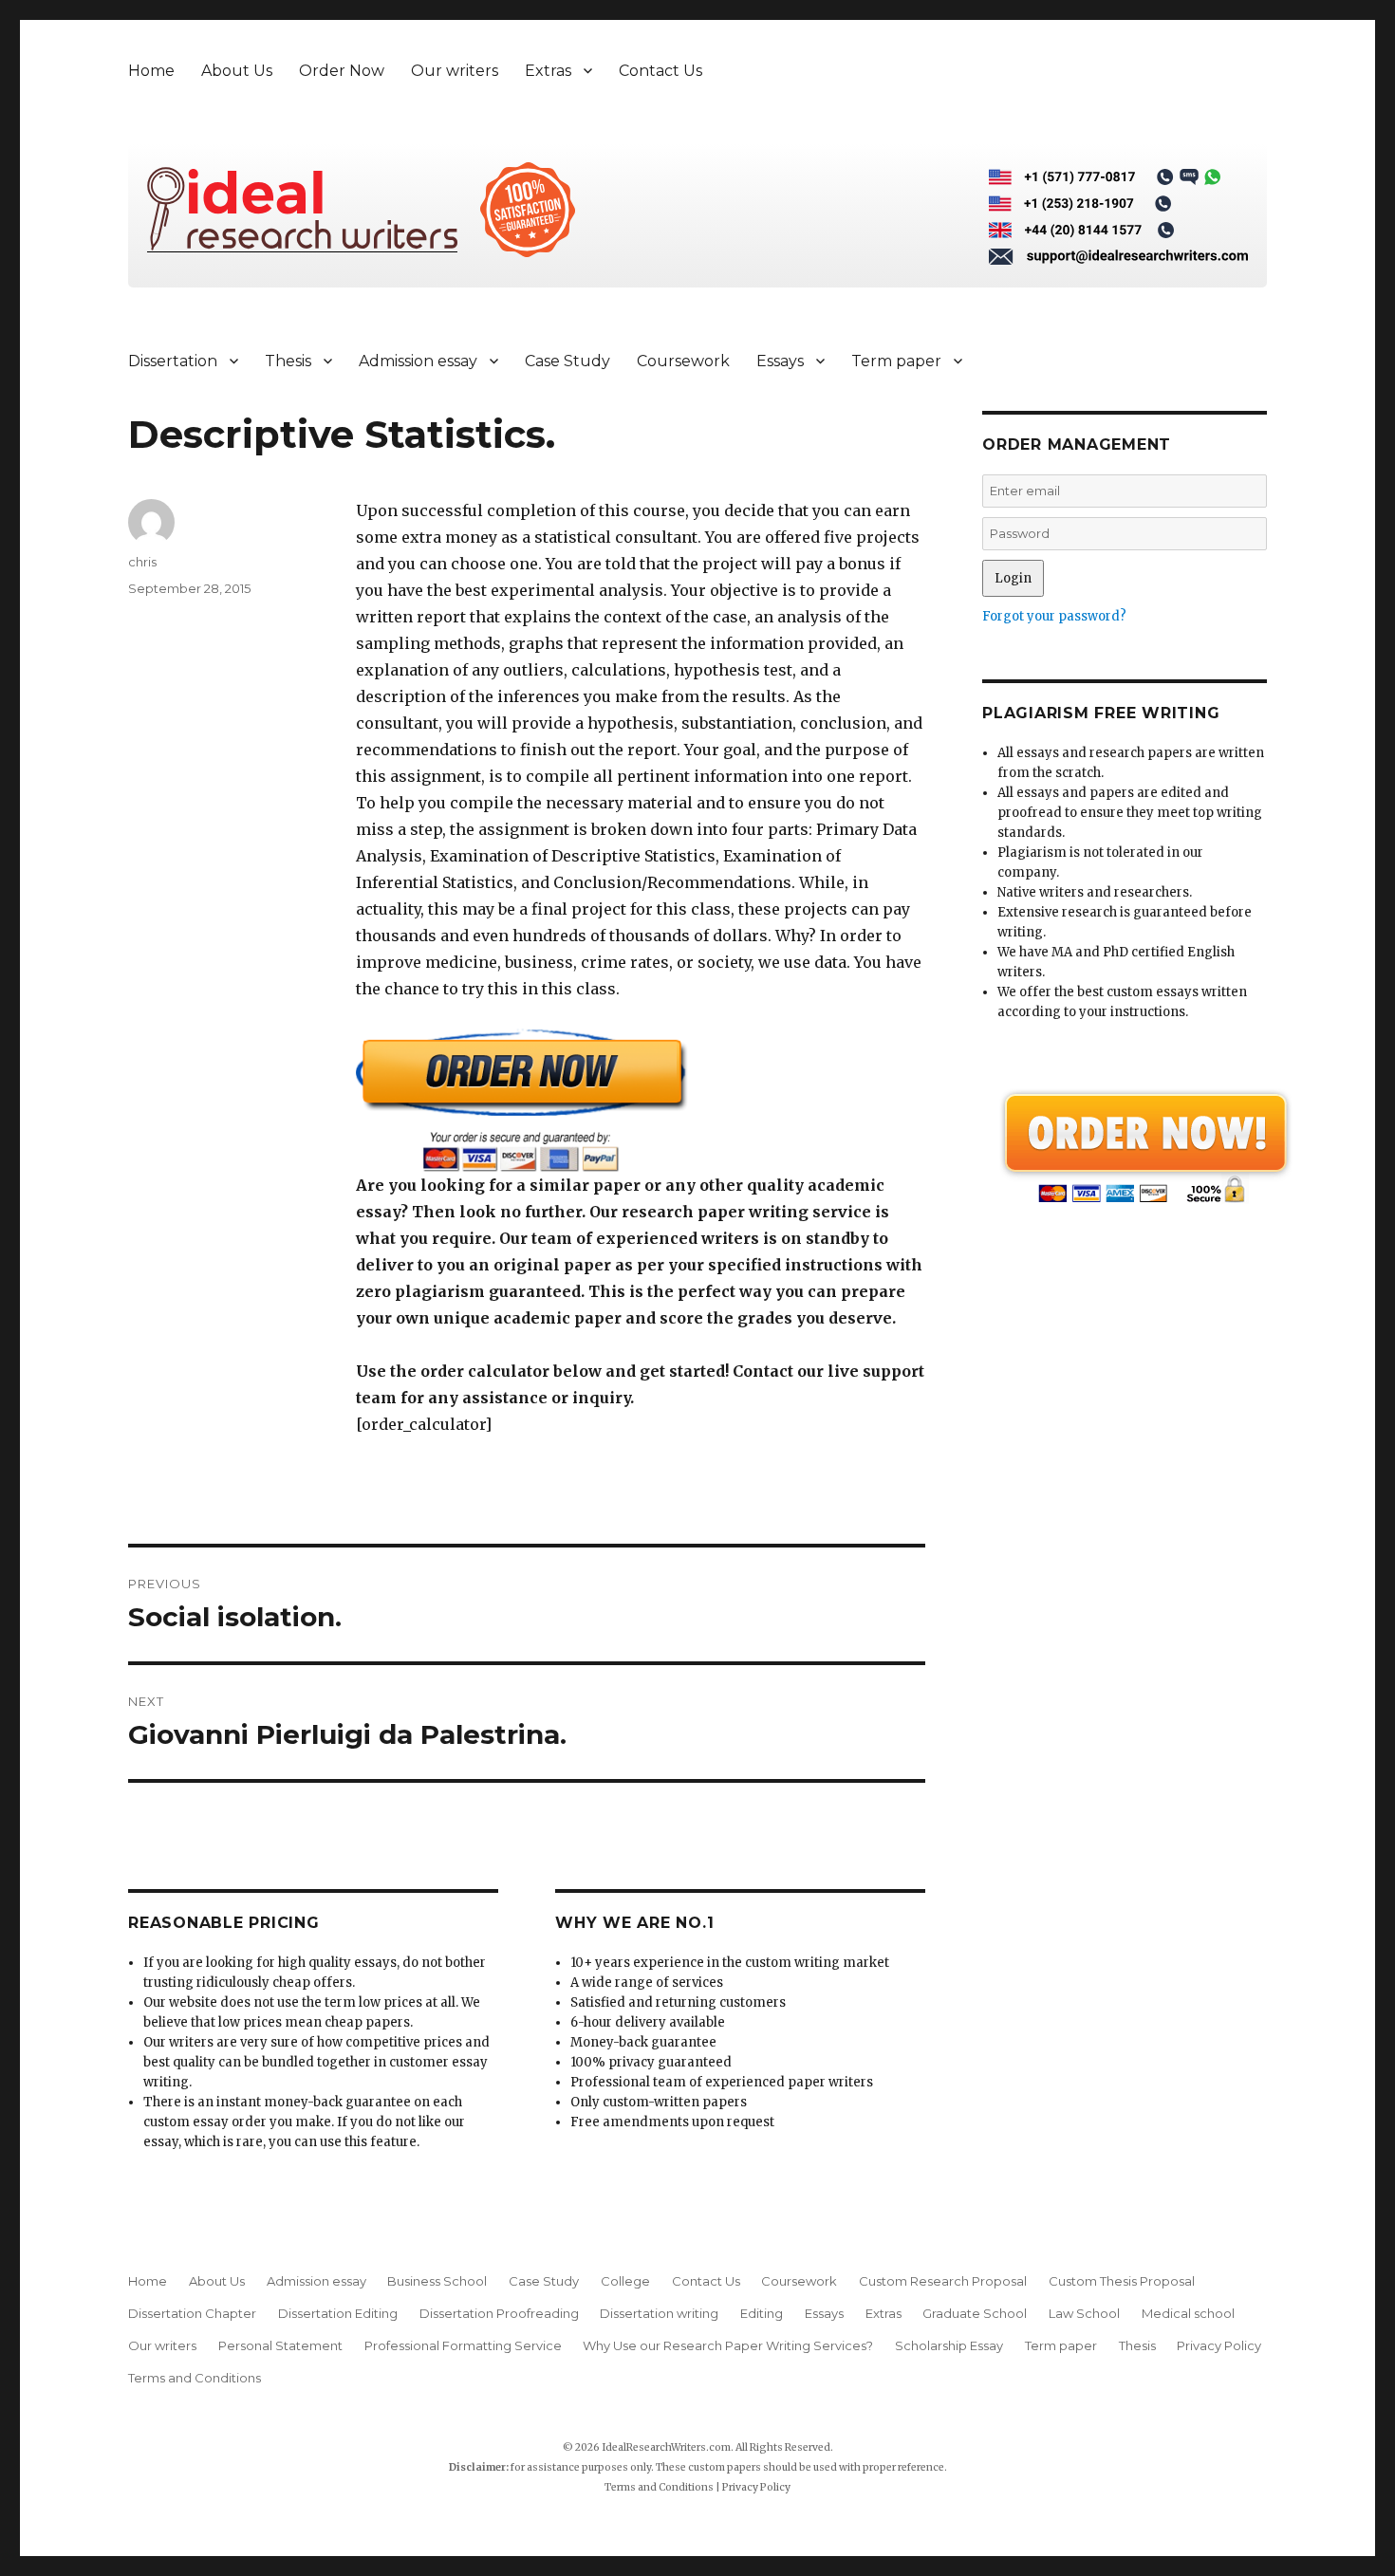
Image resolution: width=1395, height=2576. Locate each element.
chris (142, 562)
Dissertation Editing (338, 2313)
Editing (762, 2313)
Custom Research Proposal (943, 2281)
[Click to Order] (641, 1100)
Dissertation (173, 361)
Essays (780, 361)
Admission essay (418, 361)
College (625, 2281)
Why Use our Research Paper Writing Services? (728, 2345)
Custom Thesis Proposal (1122, 2281)
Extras (548, 71)
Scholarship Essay (949, 2345)
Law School (1084, 2313)
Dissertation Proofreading (499, 2313)
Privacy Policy (1219, 2345)
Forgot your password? (1054, 616)
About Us (237, 71)
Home (151, 71)
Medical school (1188, 2313)
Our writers (455, 71)
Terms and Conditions (195, 2378)
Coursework (683, 361)
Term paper (896, 361)
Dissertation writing (659, 2313)
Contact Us (660, 71)
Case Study (567, 361)
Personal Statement (280, 2345)
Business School (437, 2281)
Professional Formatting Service (463, 2345)
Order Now (342, 71)
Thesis (288, 361)
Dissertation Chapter (192, 2313)
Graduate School (975, 2313)
